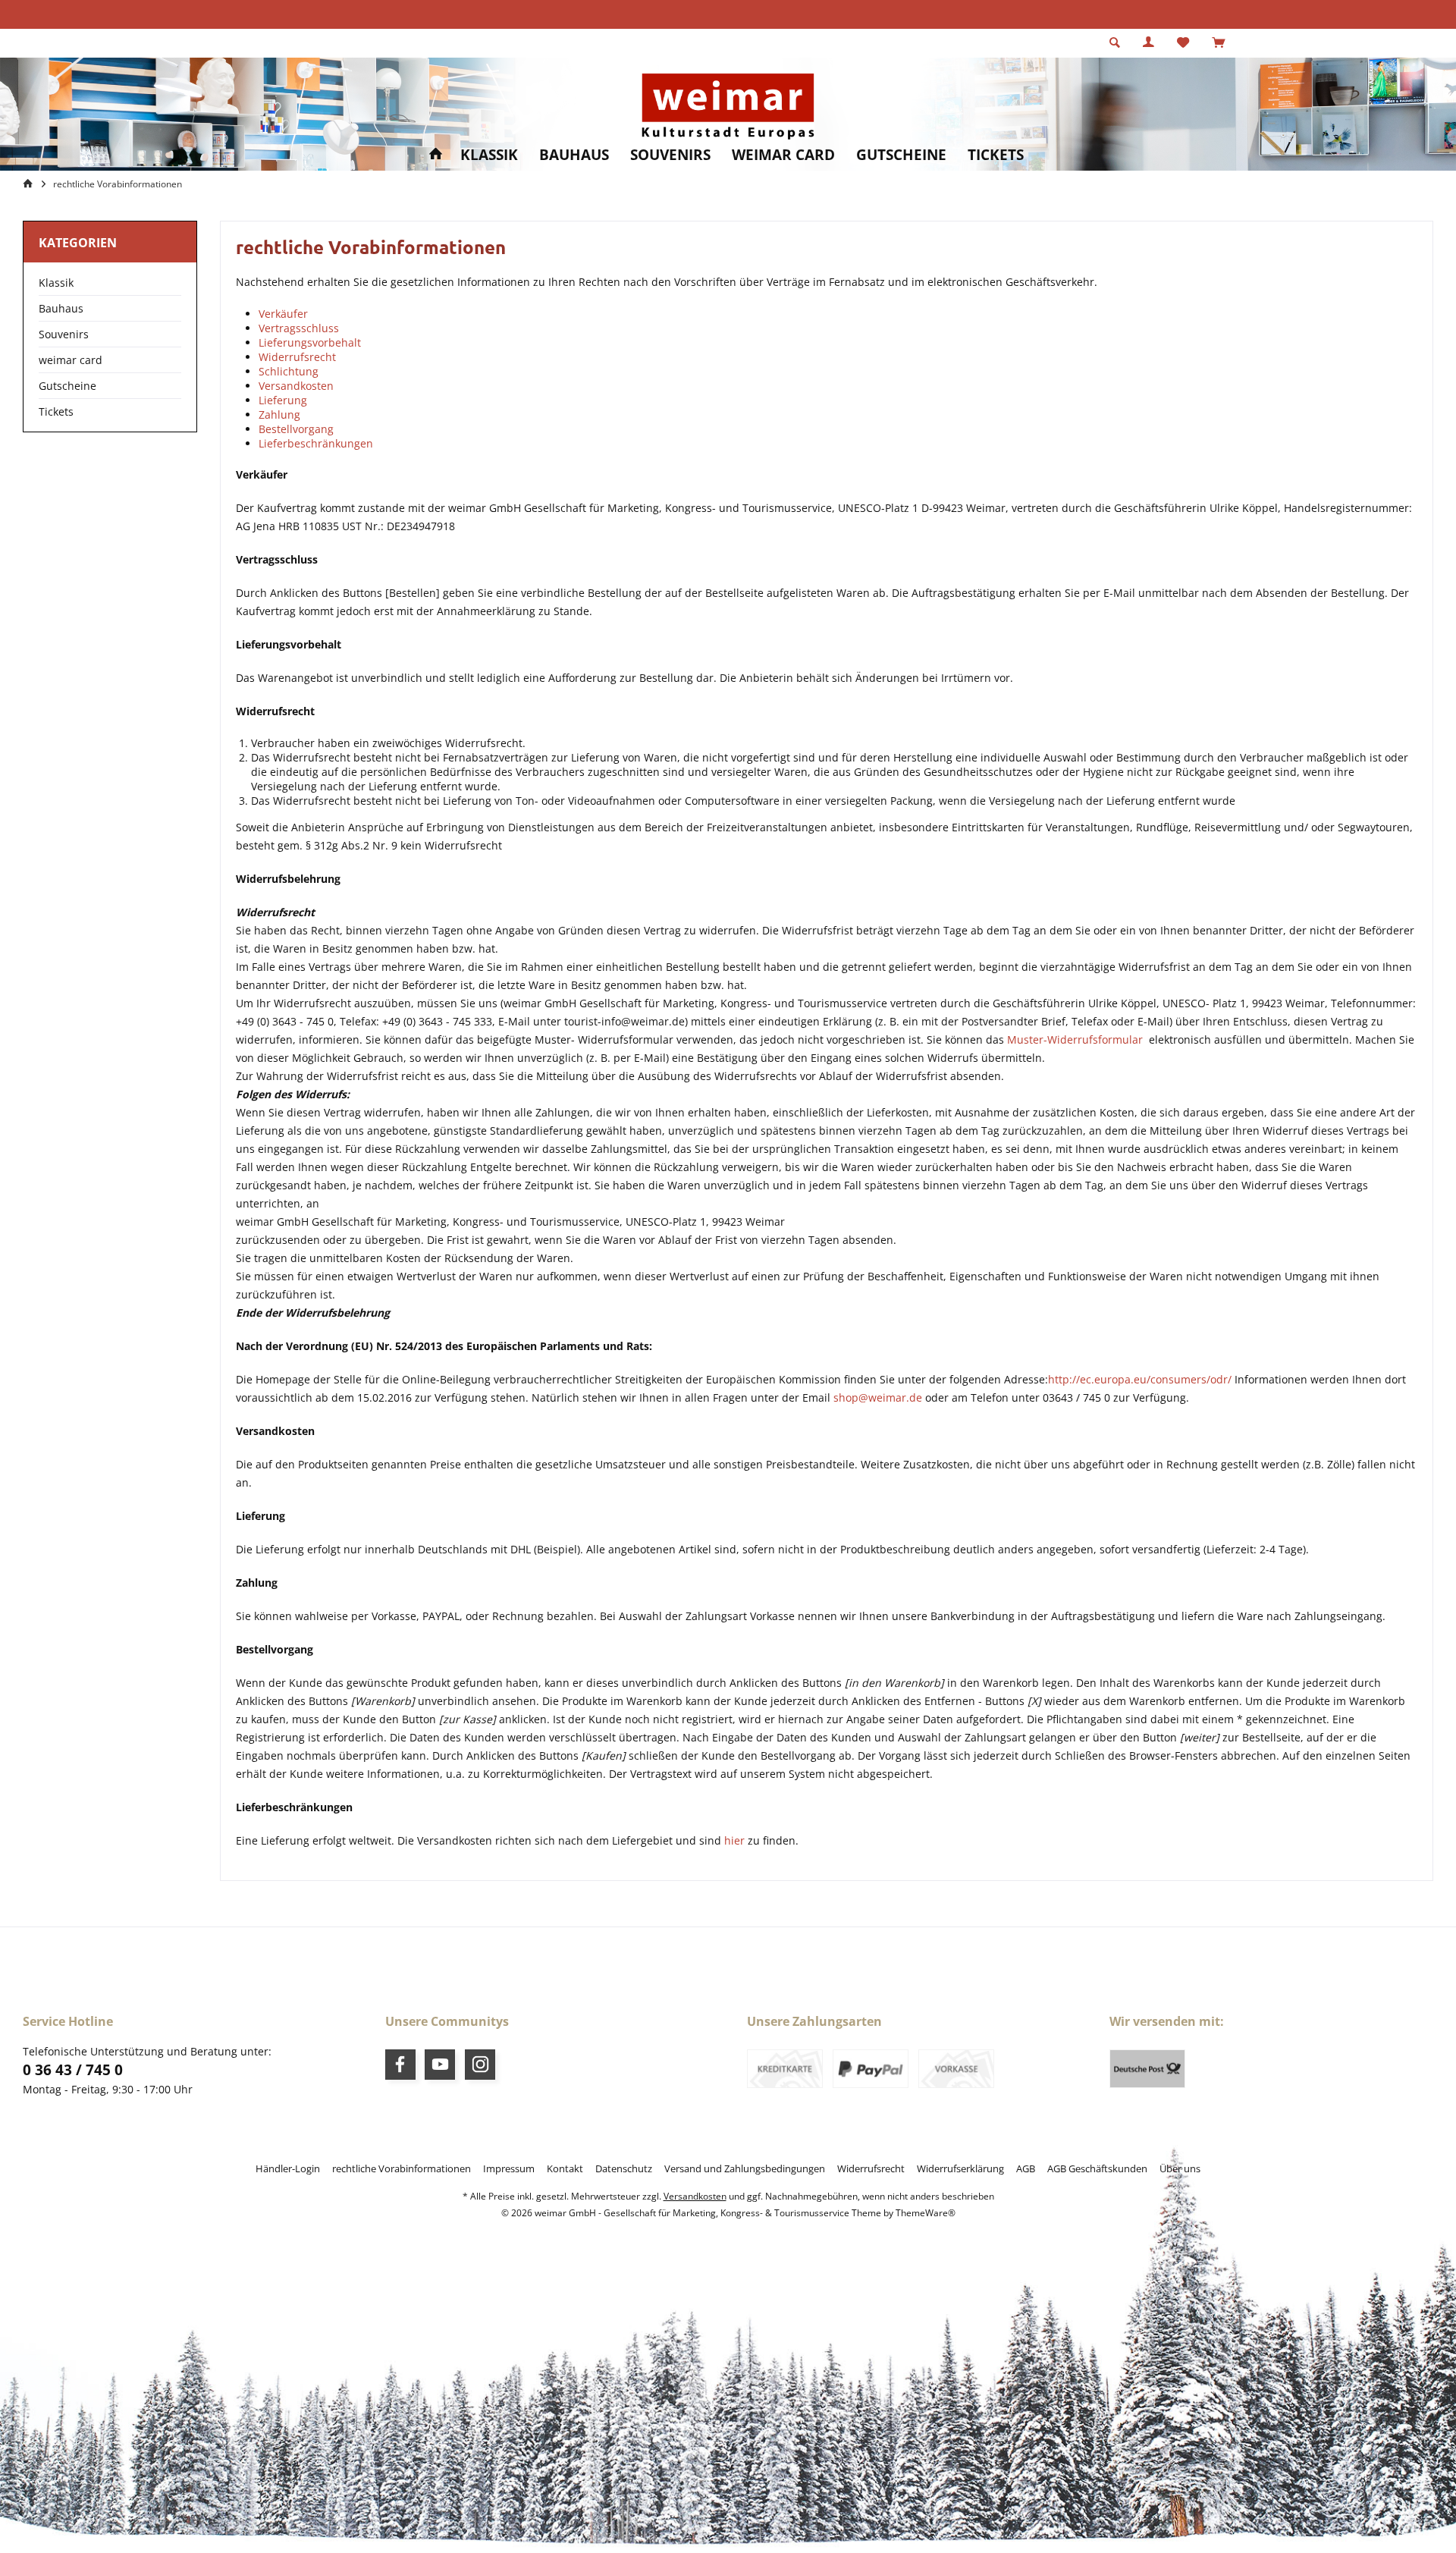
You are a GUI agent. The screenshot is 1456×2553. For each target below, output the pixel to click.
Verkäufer (283, 314)
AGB (1026, 2168)
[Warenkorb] (1218, 43)
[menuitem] (1218, 43)
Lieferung (283, 400)
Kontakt (565, 2168)
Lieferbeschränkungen (316, 443)
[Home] (436, 155)
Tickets (56, 411)
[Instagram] (480, 2065)
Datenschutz (624, 2168)
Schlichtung (289, 371)
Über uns (1180, 2168)
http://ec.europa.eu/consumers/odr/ (1140, 1379)
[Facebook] (400, 2065)
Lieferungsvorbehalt (310, 342)
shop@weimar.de (878, 1397)
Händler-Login (288, 2168)
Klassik (56, 283)
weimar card (71, 360)
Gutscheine (67, 386)
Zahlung (279, 415)
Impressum (509, 2168)
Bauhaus (61, 308)
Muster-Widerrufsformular (1075, 1039)
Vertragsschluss (299, 328)
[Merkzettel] (1183, 43)
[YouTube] (440, 2065)
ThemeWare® (926, 2213)
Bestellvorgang (298, 429)
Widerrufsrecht (297, 357)
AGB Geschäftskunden (1097, 2168)
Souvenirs (64, 334)
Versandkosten (296, 386)
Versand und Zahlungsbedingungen (745, 2168)
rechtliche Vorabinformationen (402, 2168)
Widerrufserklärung (960, 2168)
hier (734, 1840)
